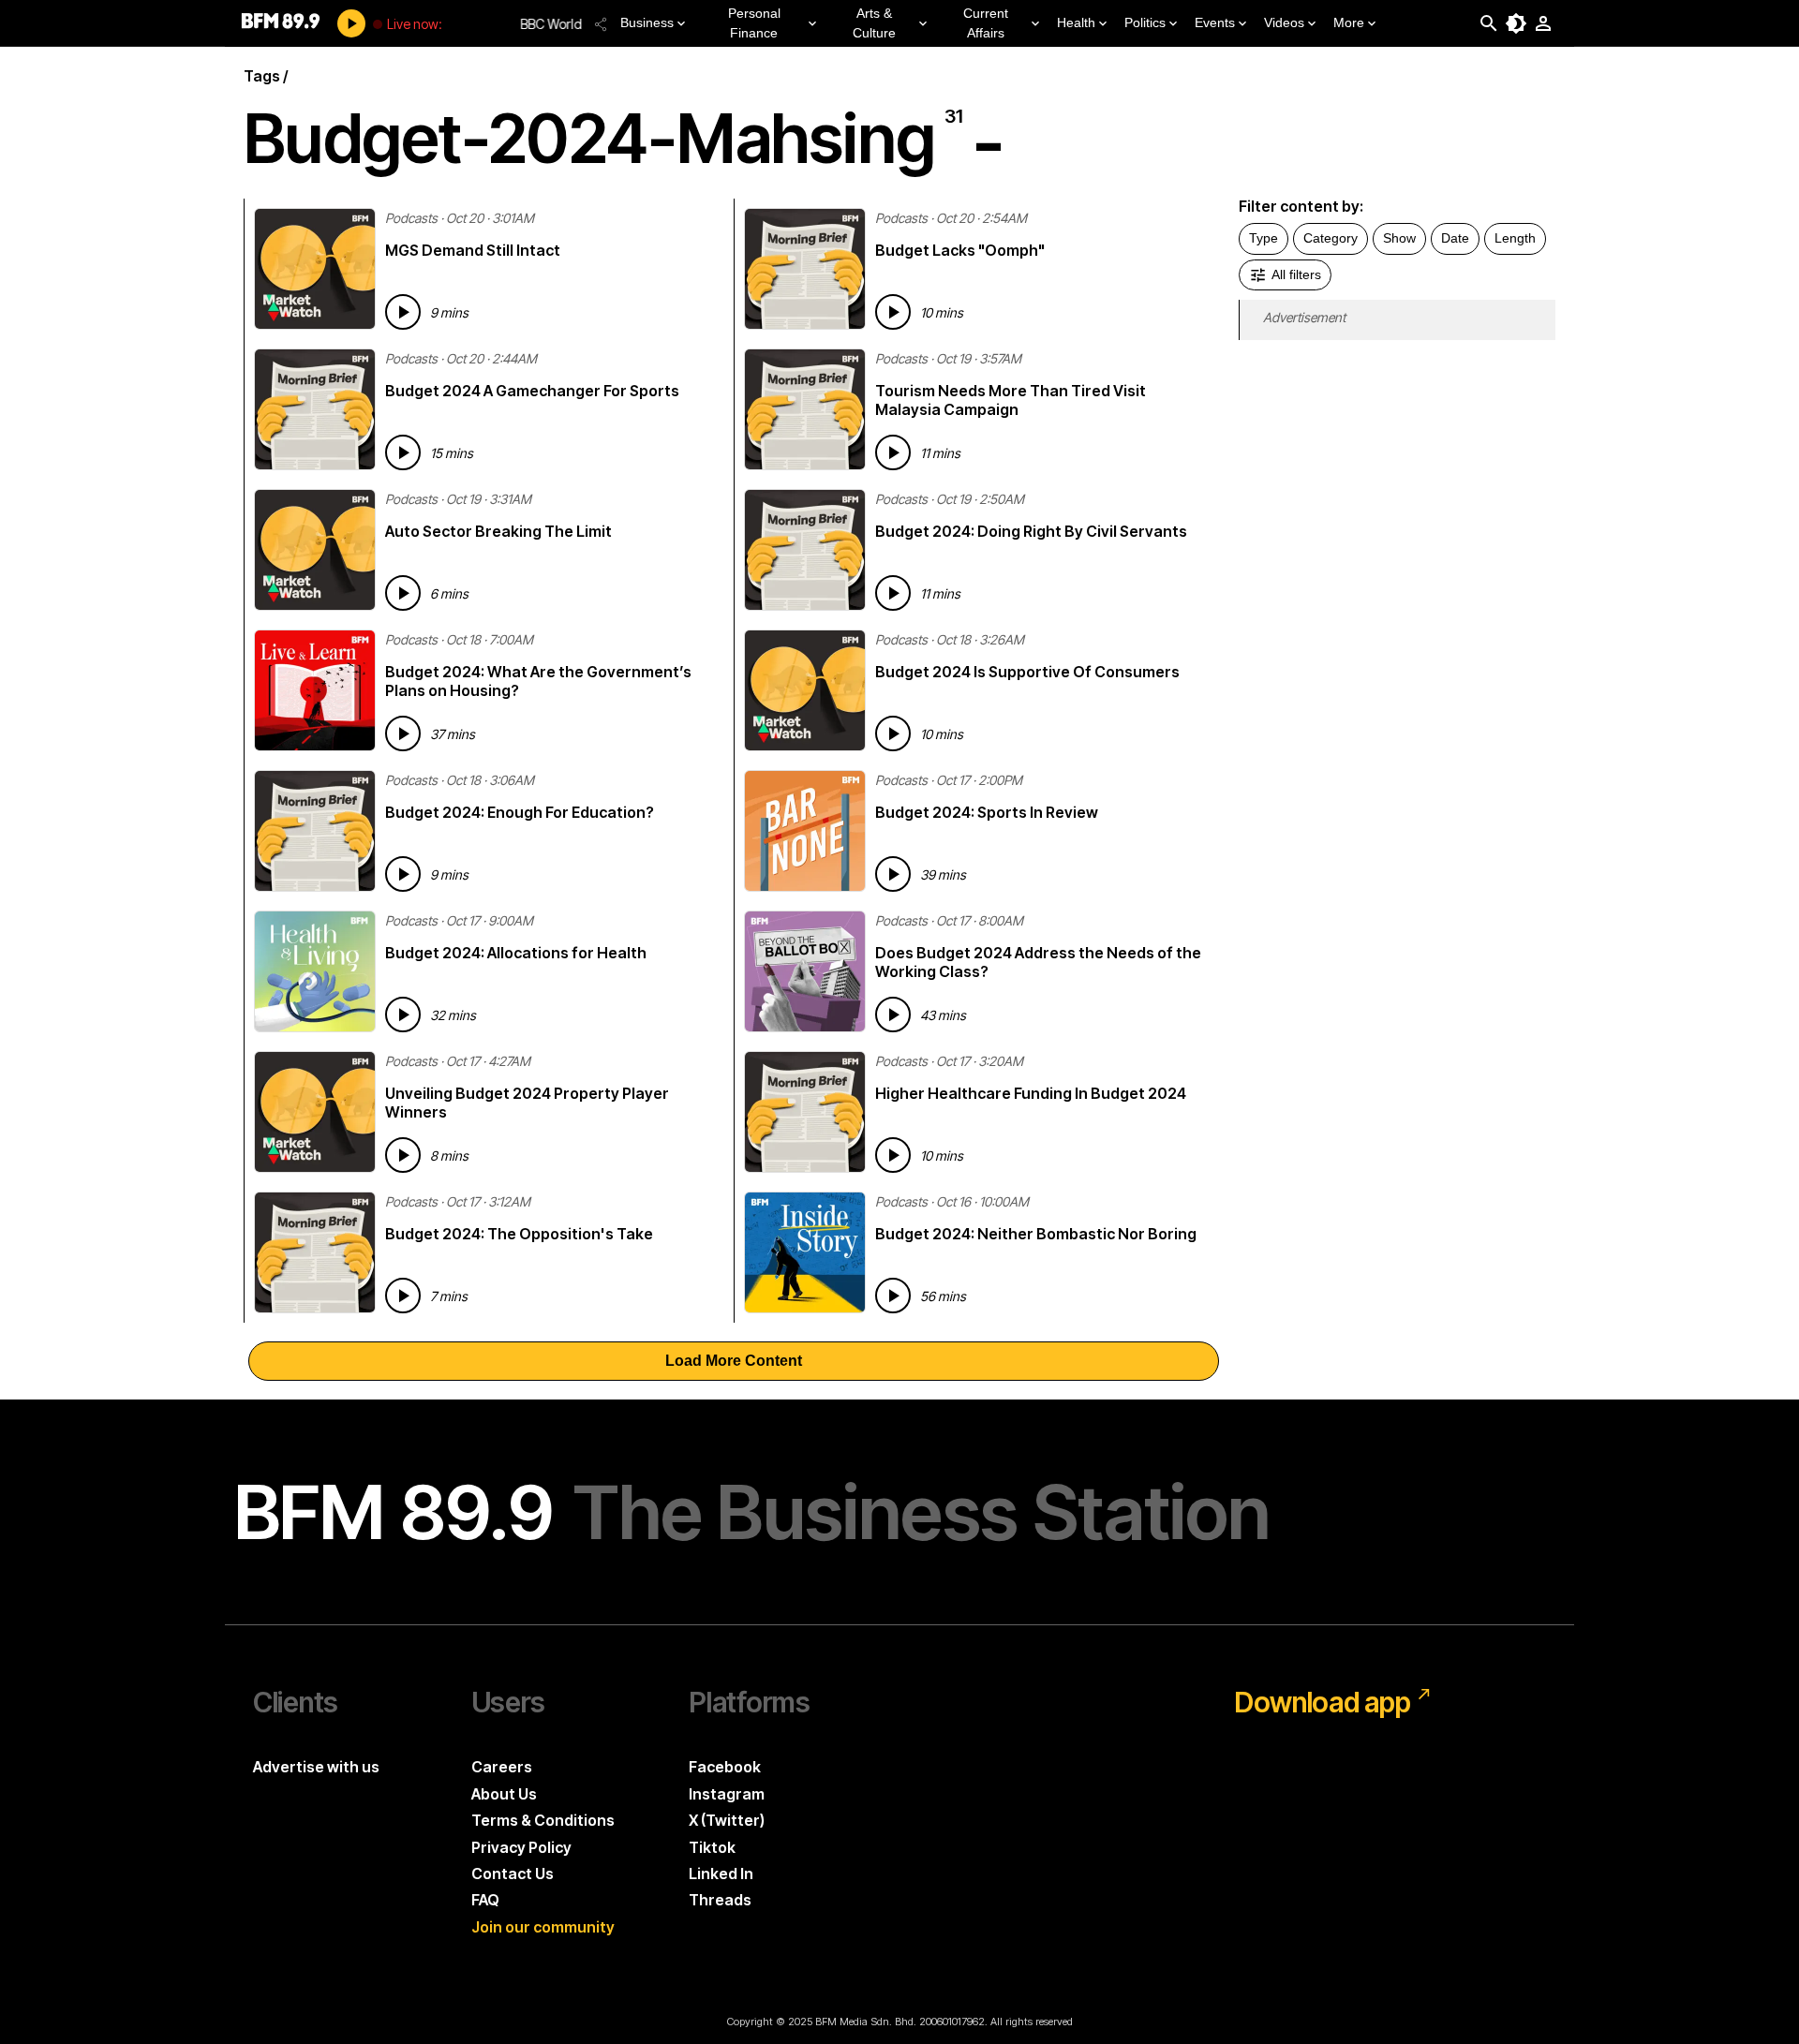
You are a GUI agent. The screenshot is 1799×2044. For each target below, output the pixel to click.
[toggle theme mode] (1516, 23)
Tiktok (712, 1847)
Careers (502, 1767)
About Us (504, 1794)
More (1349, 22)
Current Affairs (986, 23)
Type (1264, 238)
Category (1331, 238)
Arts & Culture (874, 23)
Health (1076, 22)
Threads (720, 1900)
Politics (1145, 22)
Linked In (721, 1874)
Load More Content (734, 1361)
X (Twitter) (727, 1820)
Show (1399, 238)
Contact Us (513, 1874)
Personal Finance (754, 23)
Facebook (725, 1767)
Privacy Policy (521, 1847)
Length (1515, 238)
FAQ (485, 1900)
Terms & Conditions (543, 1820)
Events (1215, 22)
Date (1455, 238)
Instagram (727, 1794)
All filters (1296, 274)
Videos (1284, 22)
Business (647, 22)
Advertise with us (316, 1767)
